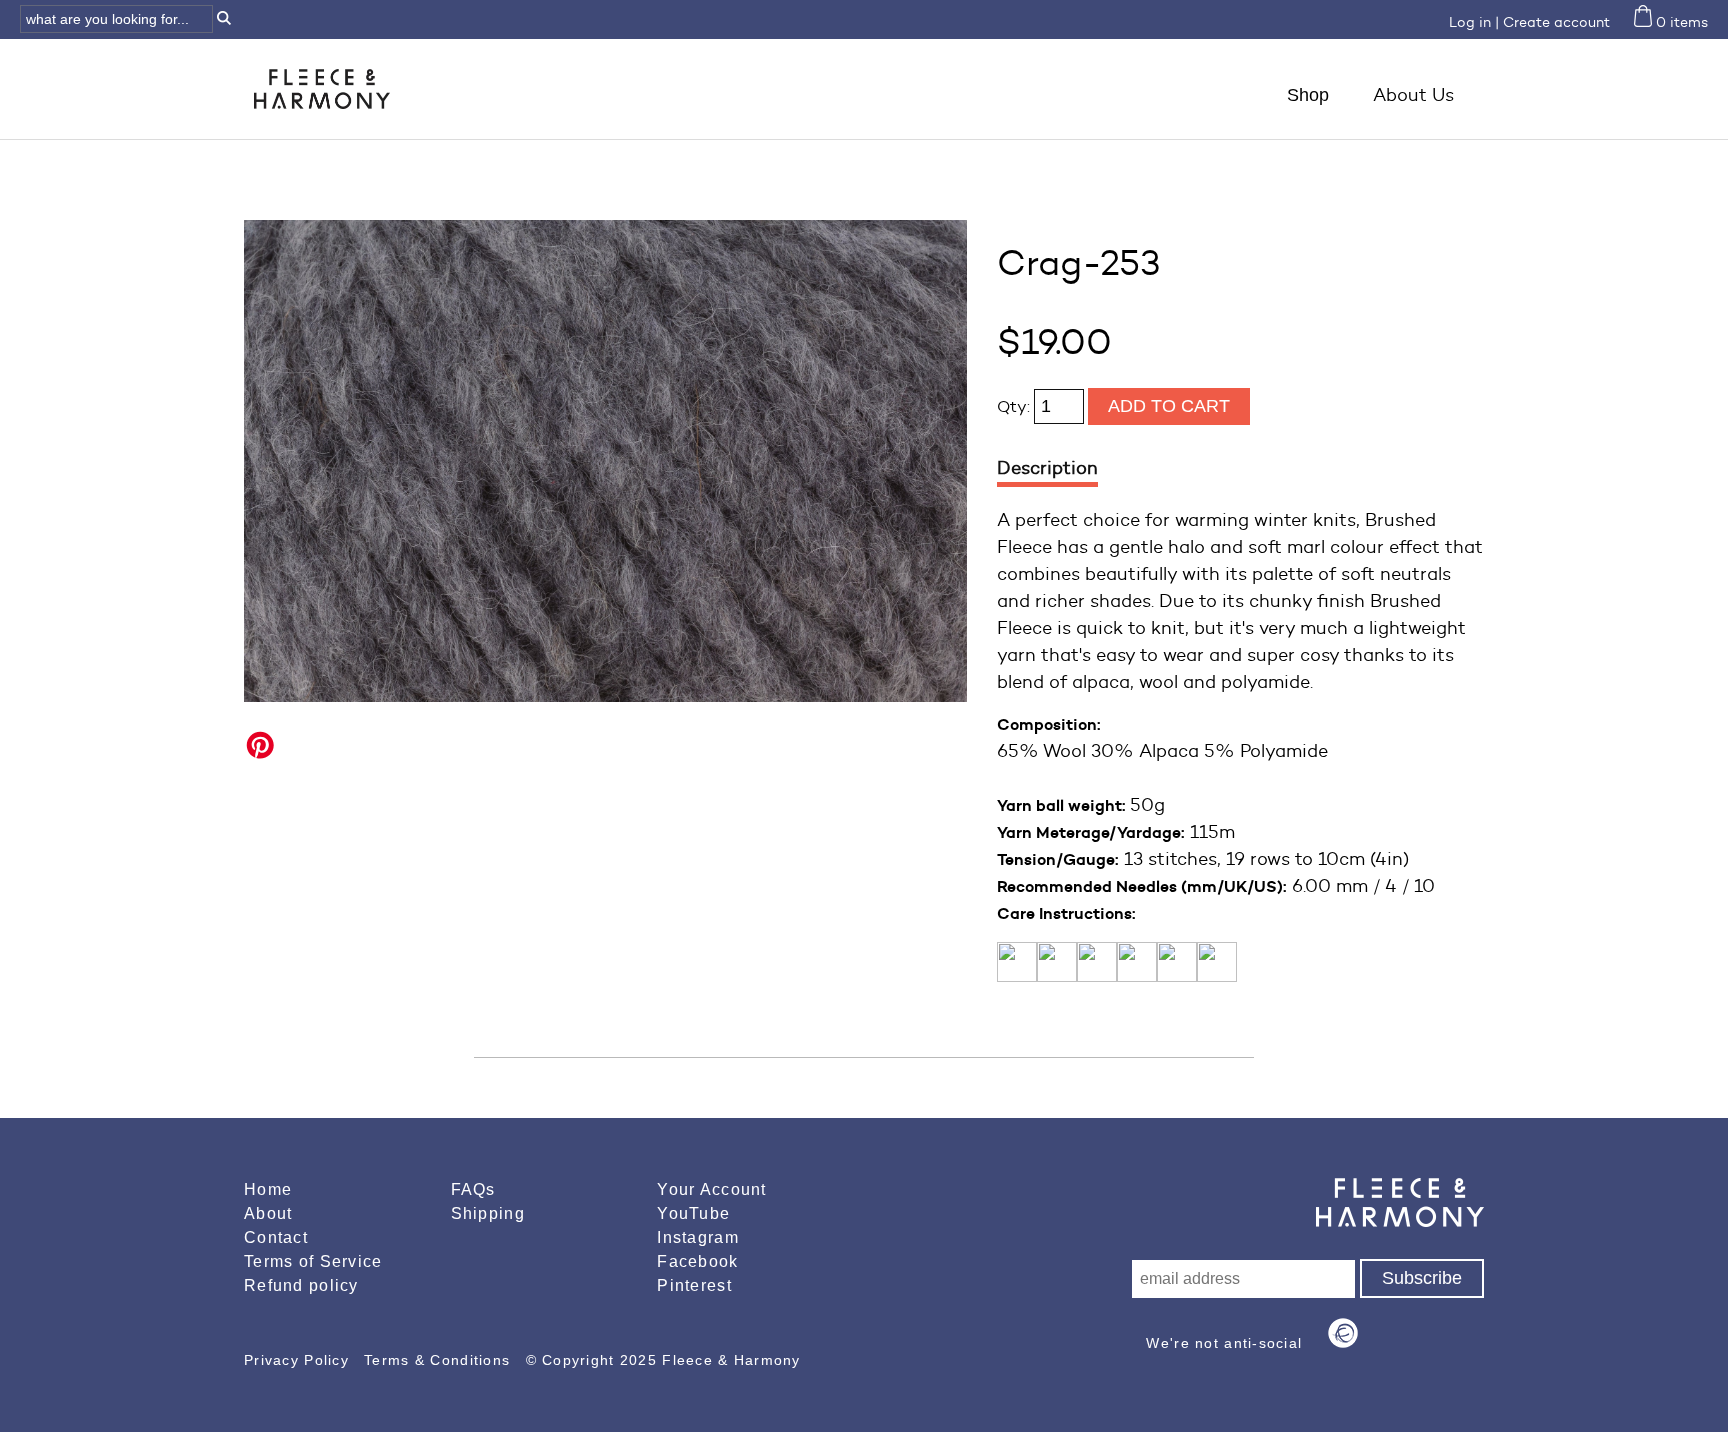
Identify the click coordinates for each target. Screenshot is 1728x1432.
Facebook (697, 1261)
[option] (605, 461)
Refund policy (301, 1285)
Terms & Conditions (439, 1360)
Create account (1556, 22)
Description (1047, 468)
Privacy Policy (299, 1360)
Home (268, 1189)
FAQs (473, 1189)
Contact (276, 1237)
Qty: (1015, 406)
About (268, 1213)
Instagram (698, 1237)
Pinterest (694, 1285)
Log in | (1474, 22)
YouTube (693, 1213)
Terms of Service (313, 1261)
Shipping (488, 1213)
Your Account (711, 1189)
